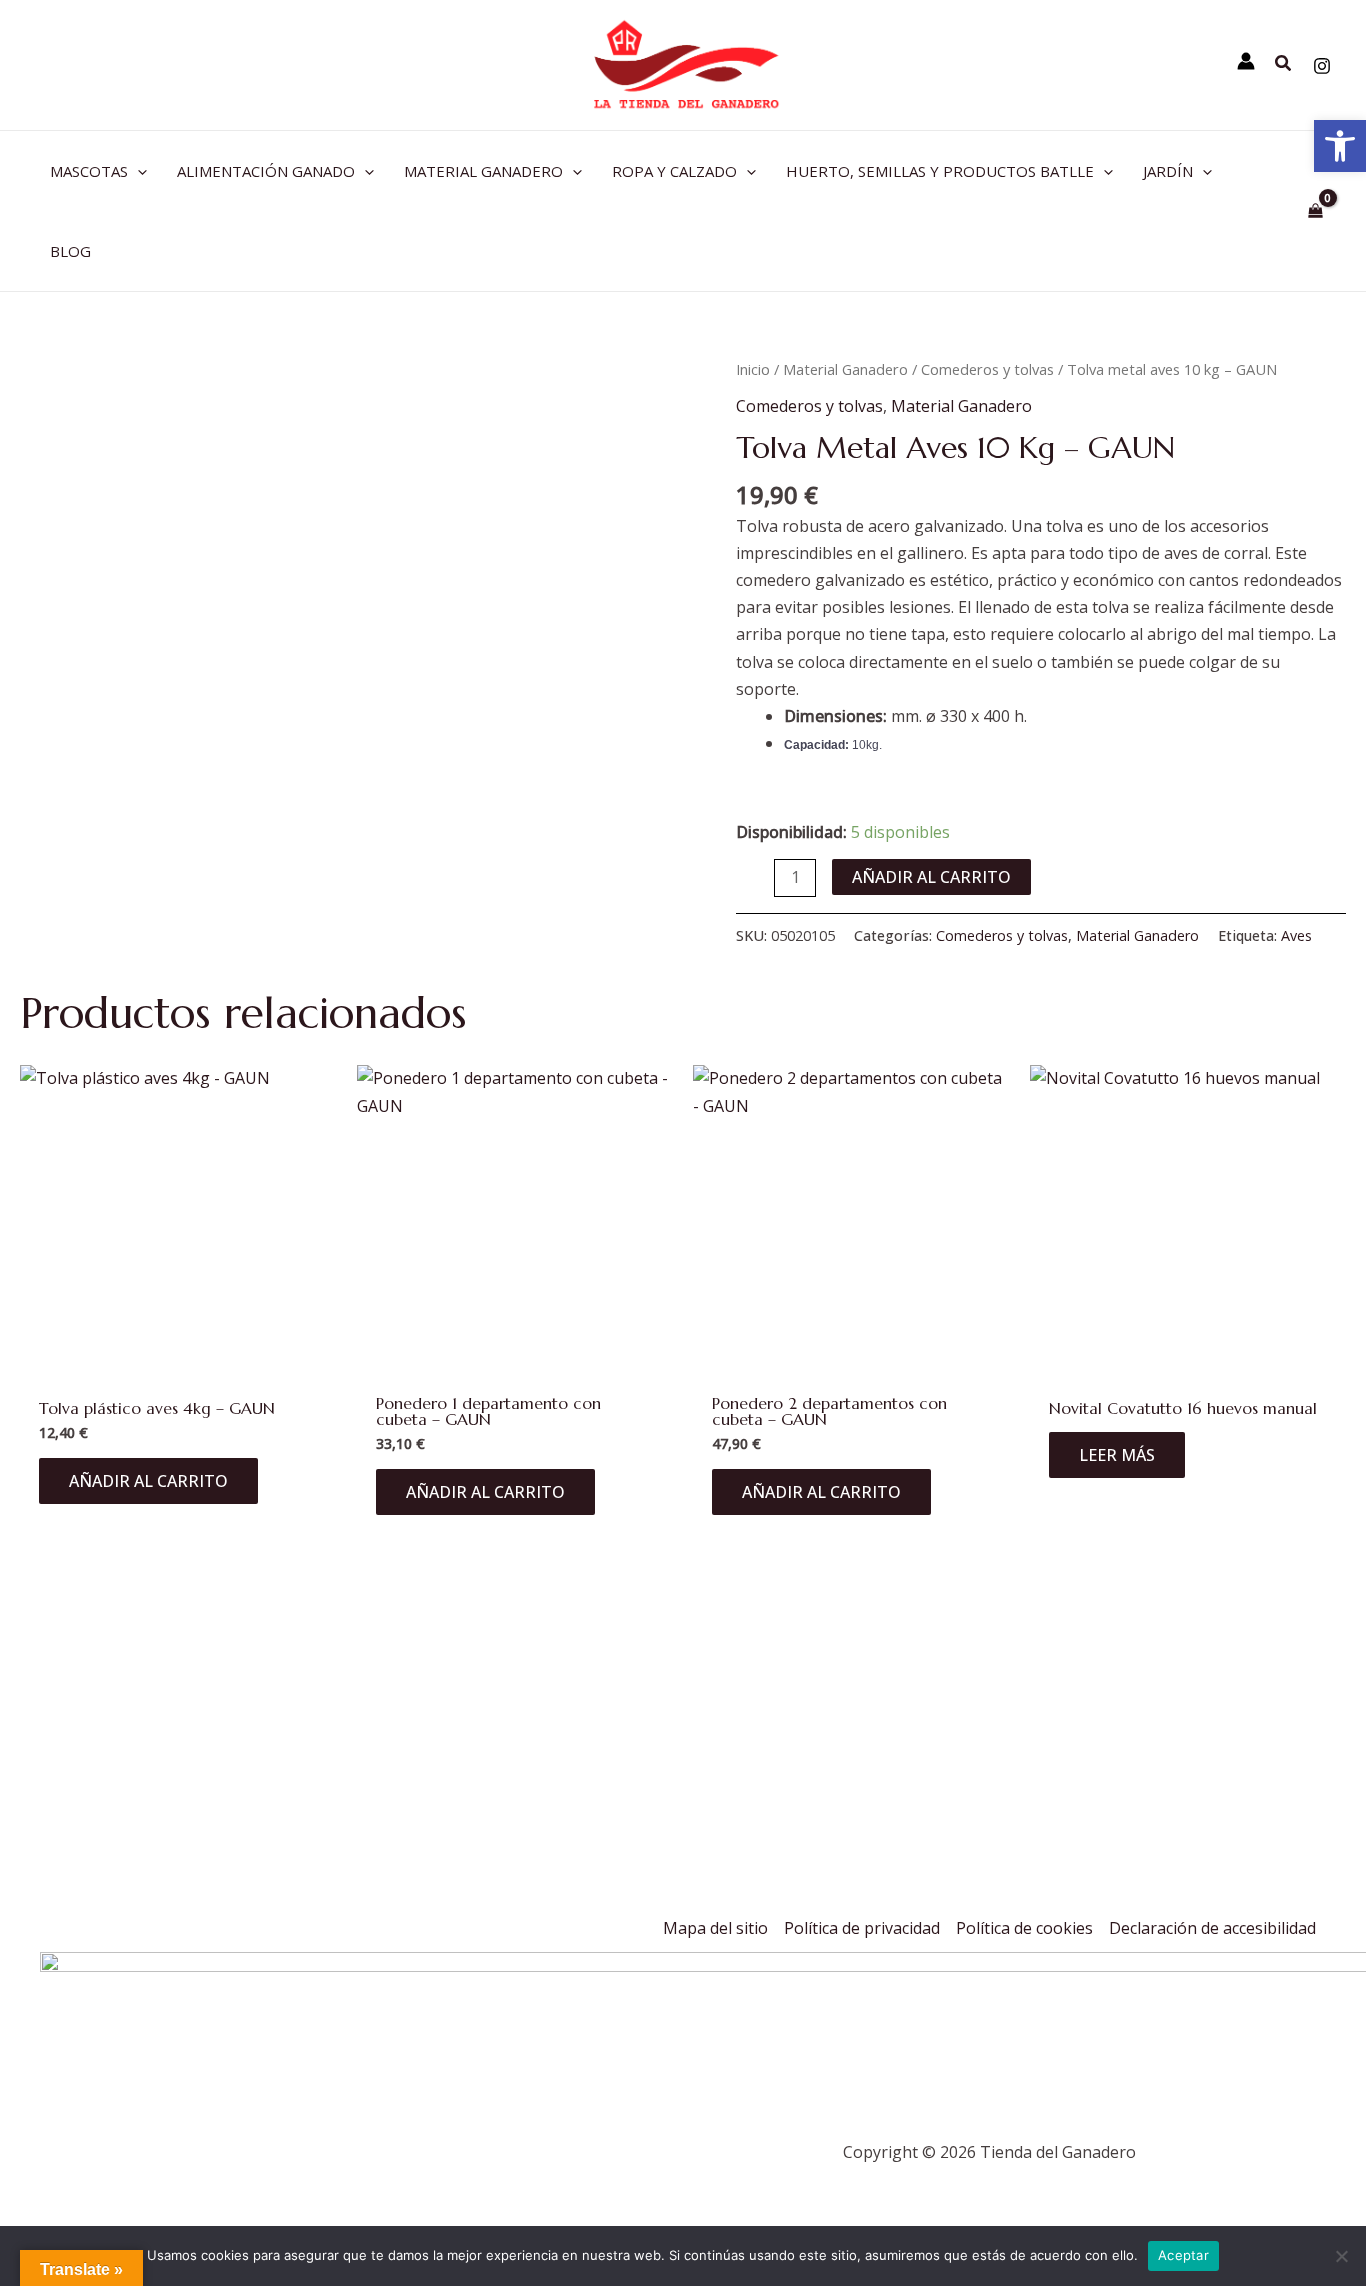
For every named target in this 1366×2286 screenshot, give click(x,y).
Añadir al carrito (931, 877)
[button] (1340, 146)
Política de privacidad (862, 1928)
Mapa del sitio (715, 1928)
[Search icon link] (1284, 65)
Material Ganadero (845, 369)
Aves (1296, 935)
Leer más (1117, 1455)
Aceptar (1183, 2255)
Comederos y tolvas (987, 369)
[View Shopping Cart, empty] (1315, 210)
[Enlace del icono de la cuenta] (1246, 61)
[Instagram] (1322, 66)
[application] (137, 171)
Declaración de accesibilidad (1212, 1928)
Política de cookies (1024, 1928)
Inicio (753, 369)
